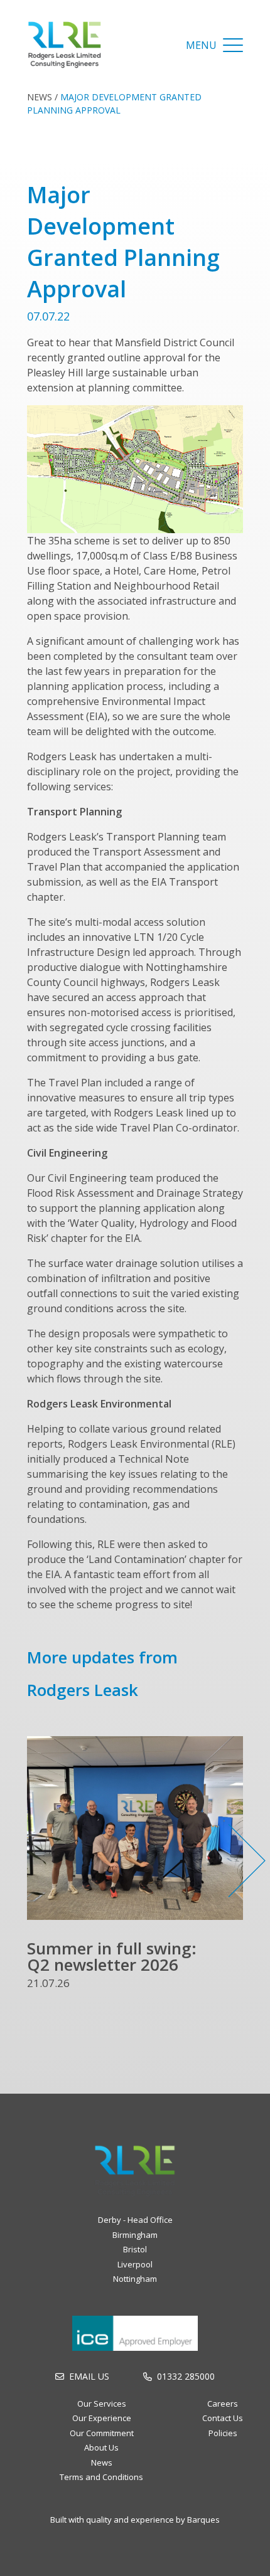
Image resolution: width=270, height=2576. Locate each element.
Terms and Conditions (101, 2477)
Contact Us (223, 2418)
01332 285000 (186, 2376)
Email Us (89, 2376)
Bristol (135, 2249)
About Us (101, 2447)
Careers (223, 2404)
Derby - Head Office (135, 2220)
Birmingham (135, 2235)
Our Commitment (102, 2433)
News (40, 97)
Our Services (102, 2404)
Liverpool (135, 2264)
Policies (223, 2433)
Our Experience (102, 2418)
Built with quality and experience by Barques (135, 2520)
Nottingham (135, 2279)
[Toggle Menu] (233, 45)
